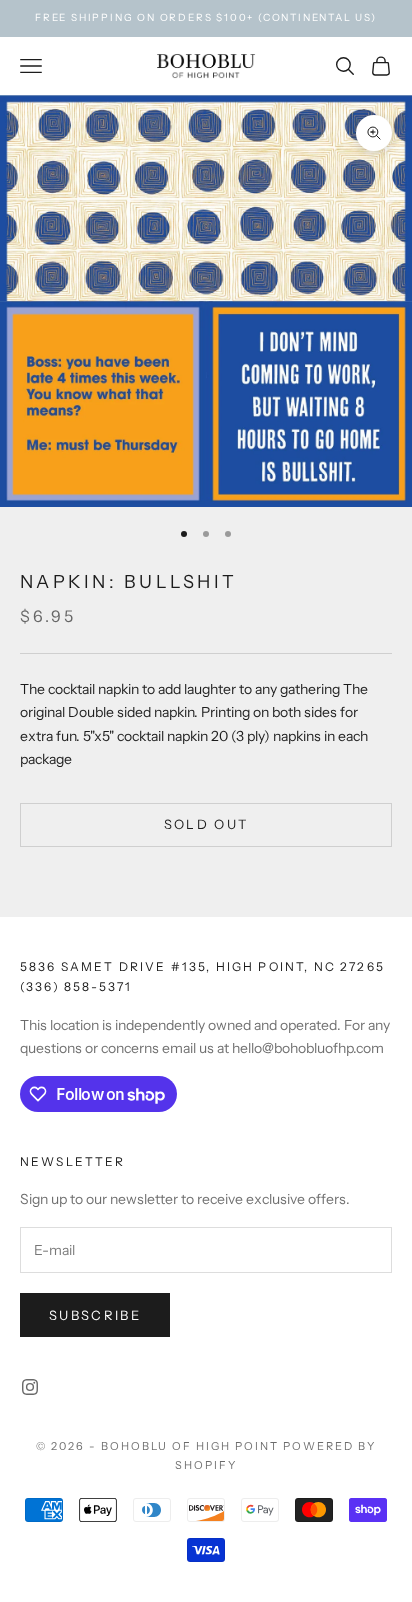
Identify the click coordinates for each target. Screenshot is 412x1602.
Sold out (206, 824)
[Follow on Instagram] (30, 1387)
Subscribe (95, 1315)
